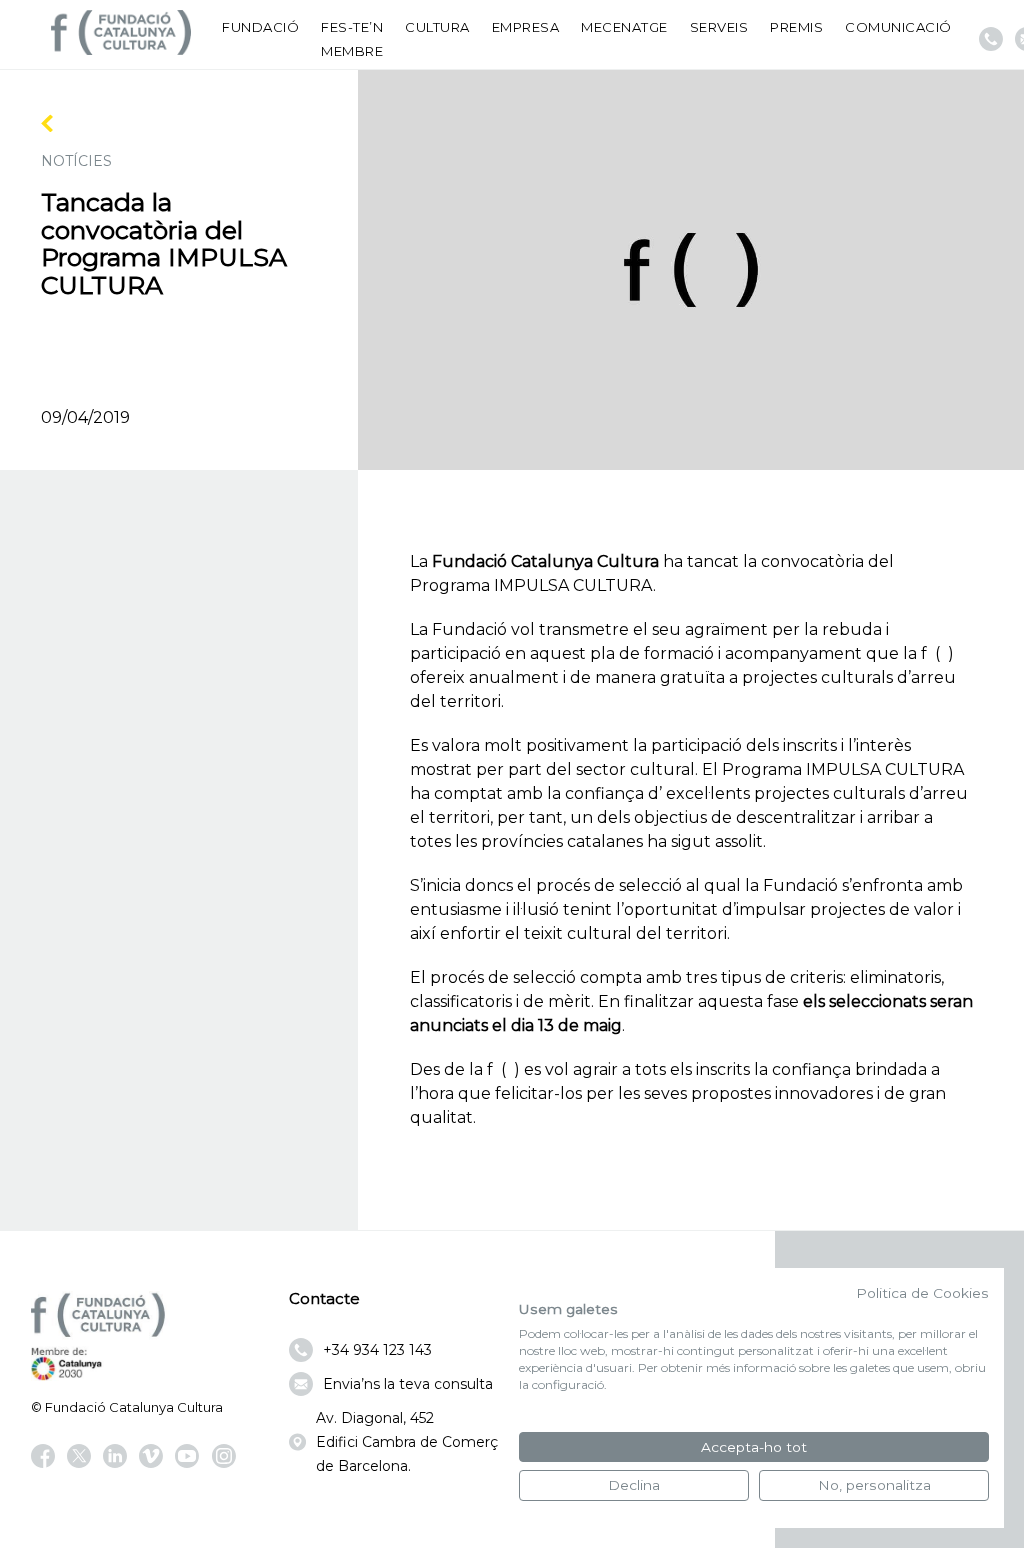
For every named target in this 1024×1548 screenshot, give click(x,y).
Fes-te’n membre (352, 39)
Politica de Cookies (922, 1293)
